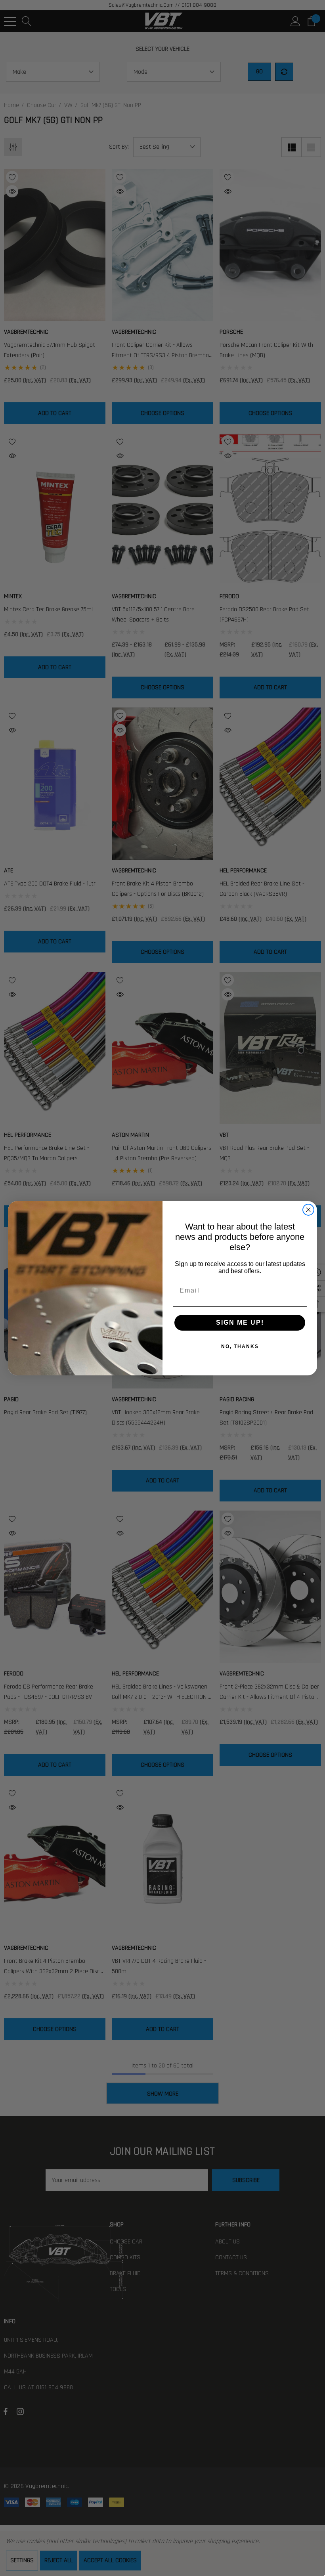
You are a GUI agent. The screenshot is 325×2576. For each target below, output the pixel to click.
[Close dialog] (308, 1210)
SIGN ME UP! (240, 1322)
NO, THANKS (240, 1346)
